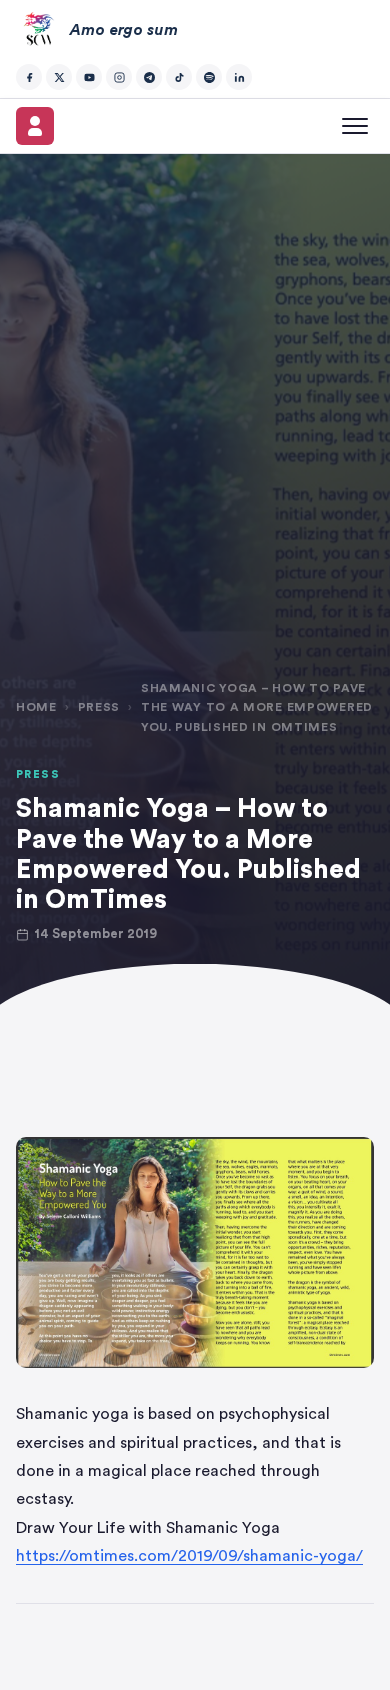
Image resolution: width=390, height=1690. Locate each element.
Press (99, 707)
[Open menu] (355, 126)
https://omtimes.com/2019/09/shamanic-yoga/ (189, 1556)
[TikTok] (179, 77)
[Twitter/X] (59, 77)
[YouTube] (89, 77)
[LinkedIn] (239, 77)
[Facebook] (29, 77)
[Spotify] (209, 77)
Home (36, 707)
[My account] (35, 126)
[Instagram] (119, 77)
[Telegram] (149, 77)
